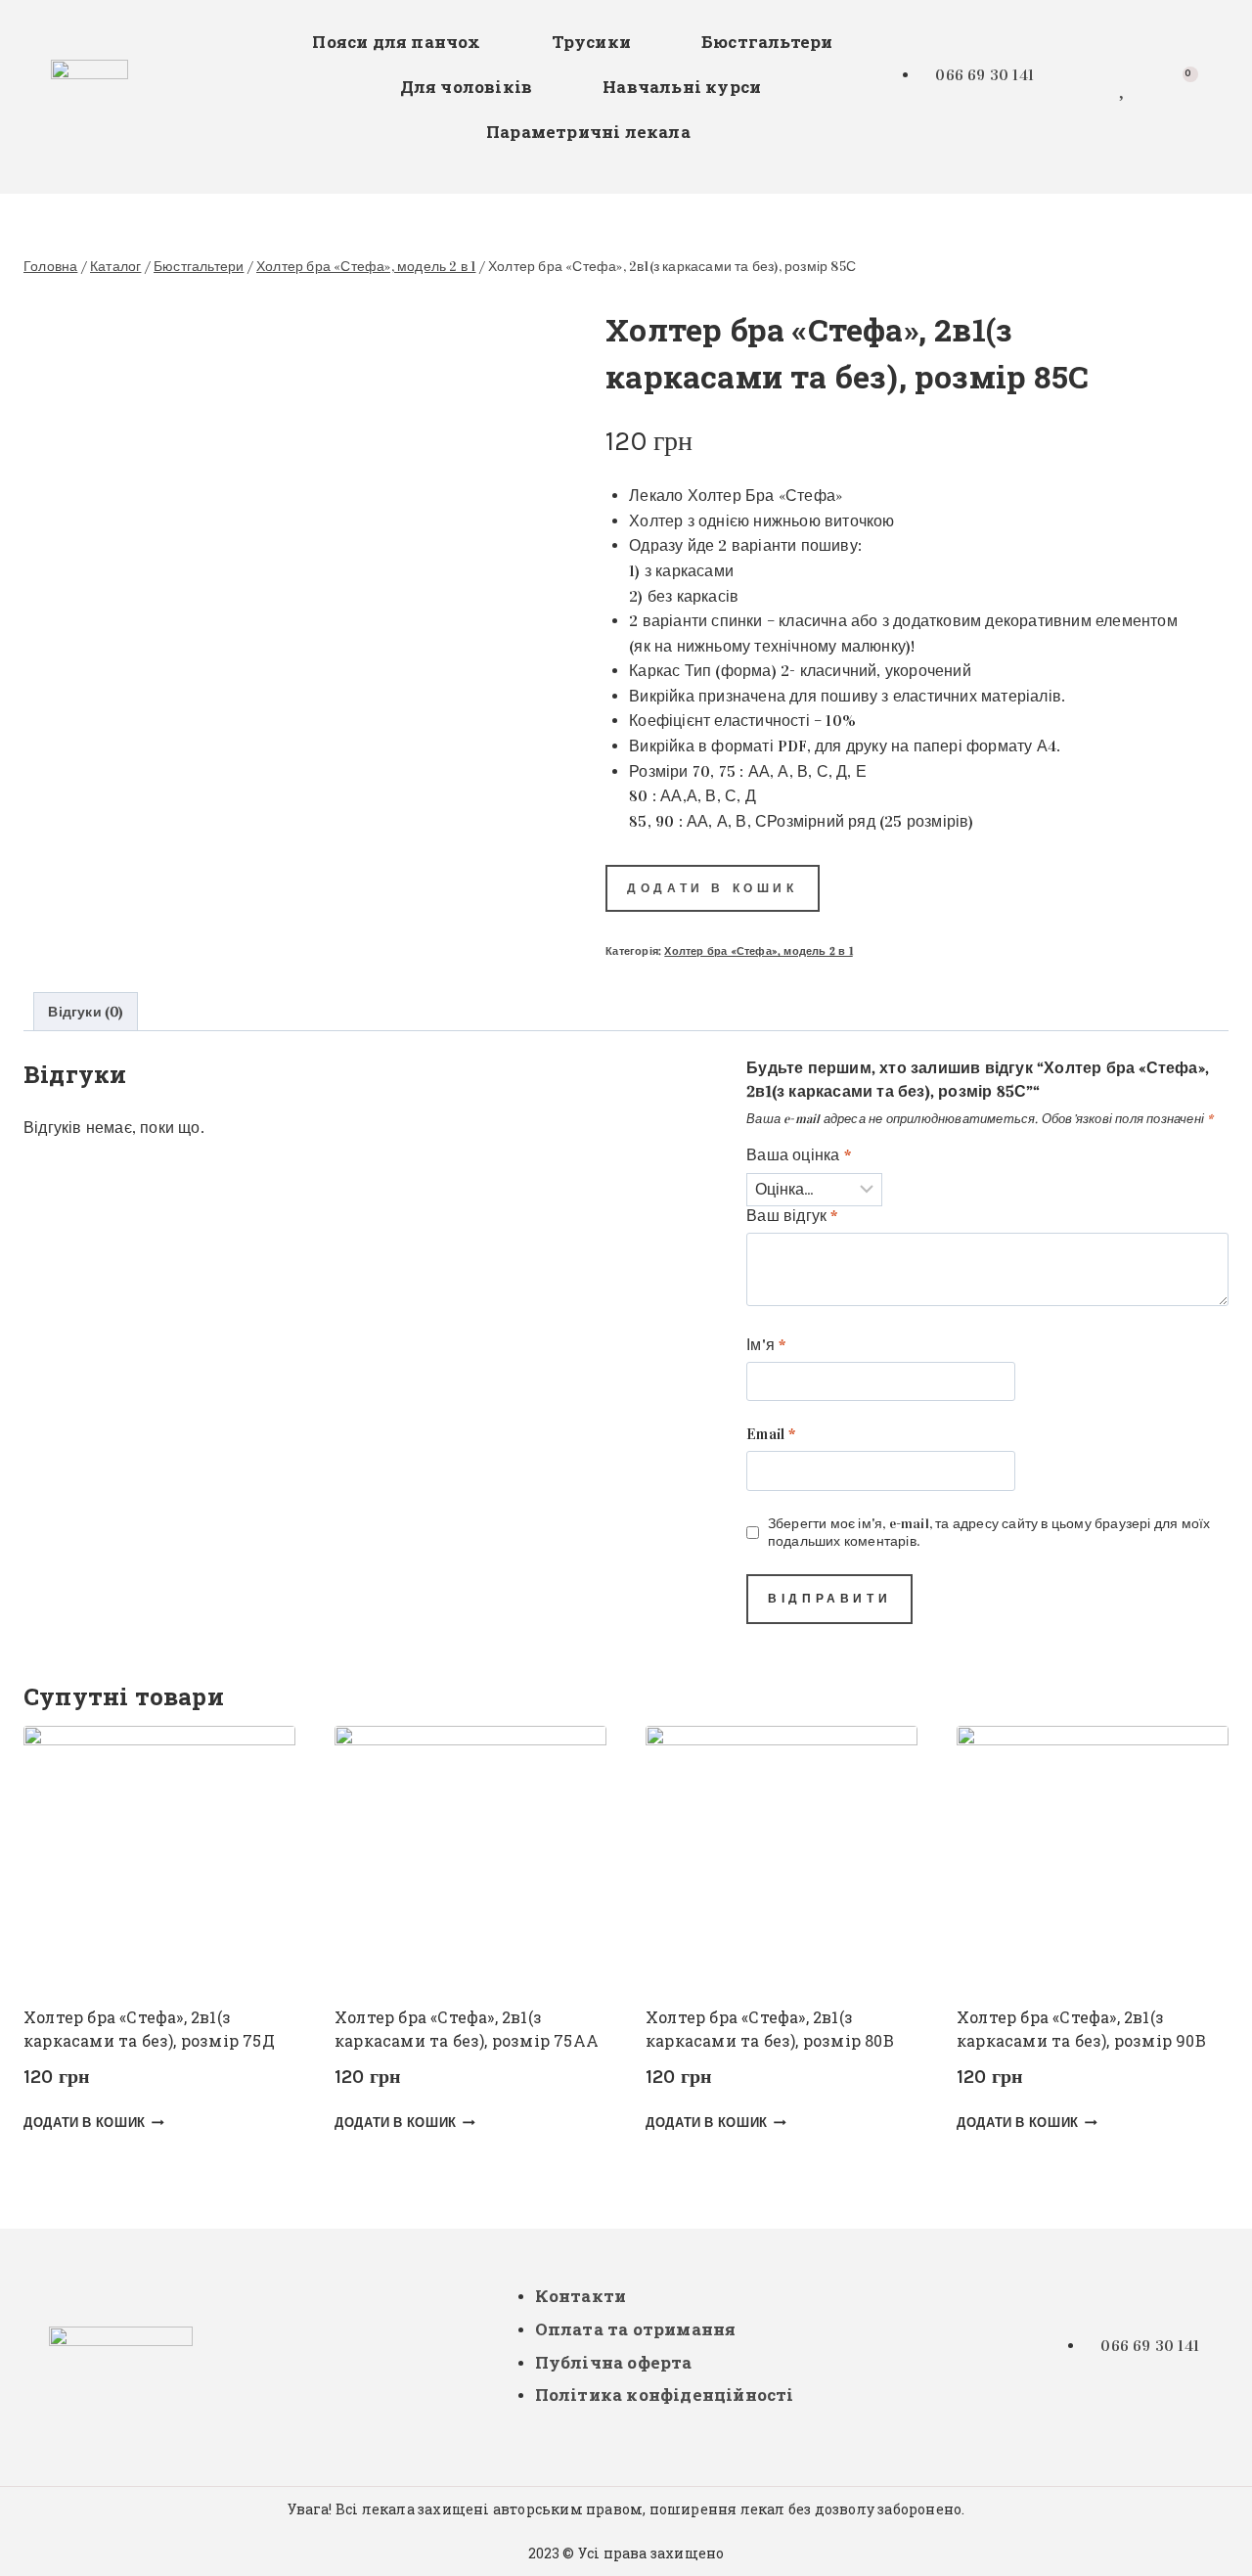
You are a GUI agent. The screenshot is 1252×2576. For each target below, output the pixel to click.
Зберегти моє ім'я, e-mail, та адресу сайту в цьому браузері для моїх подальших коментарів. (989, 1533)
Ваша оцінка (799, 1155)
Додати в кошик (712, 888)
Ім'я (766, 1345)
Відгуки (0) (85, 1012)
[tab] (86, 1011)
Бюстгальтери (767, 42)
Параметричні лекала (588, 132)
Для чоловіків (467, 87)
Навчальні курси (682, 87)
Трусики (591, 42)
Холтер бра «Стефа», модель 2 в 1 (758, 951)
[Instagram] (1072, 83)
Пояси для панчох (396, 42)
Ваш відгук (792, 1216)
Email (771, 1434)
